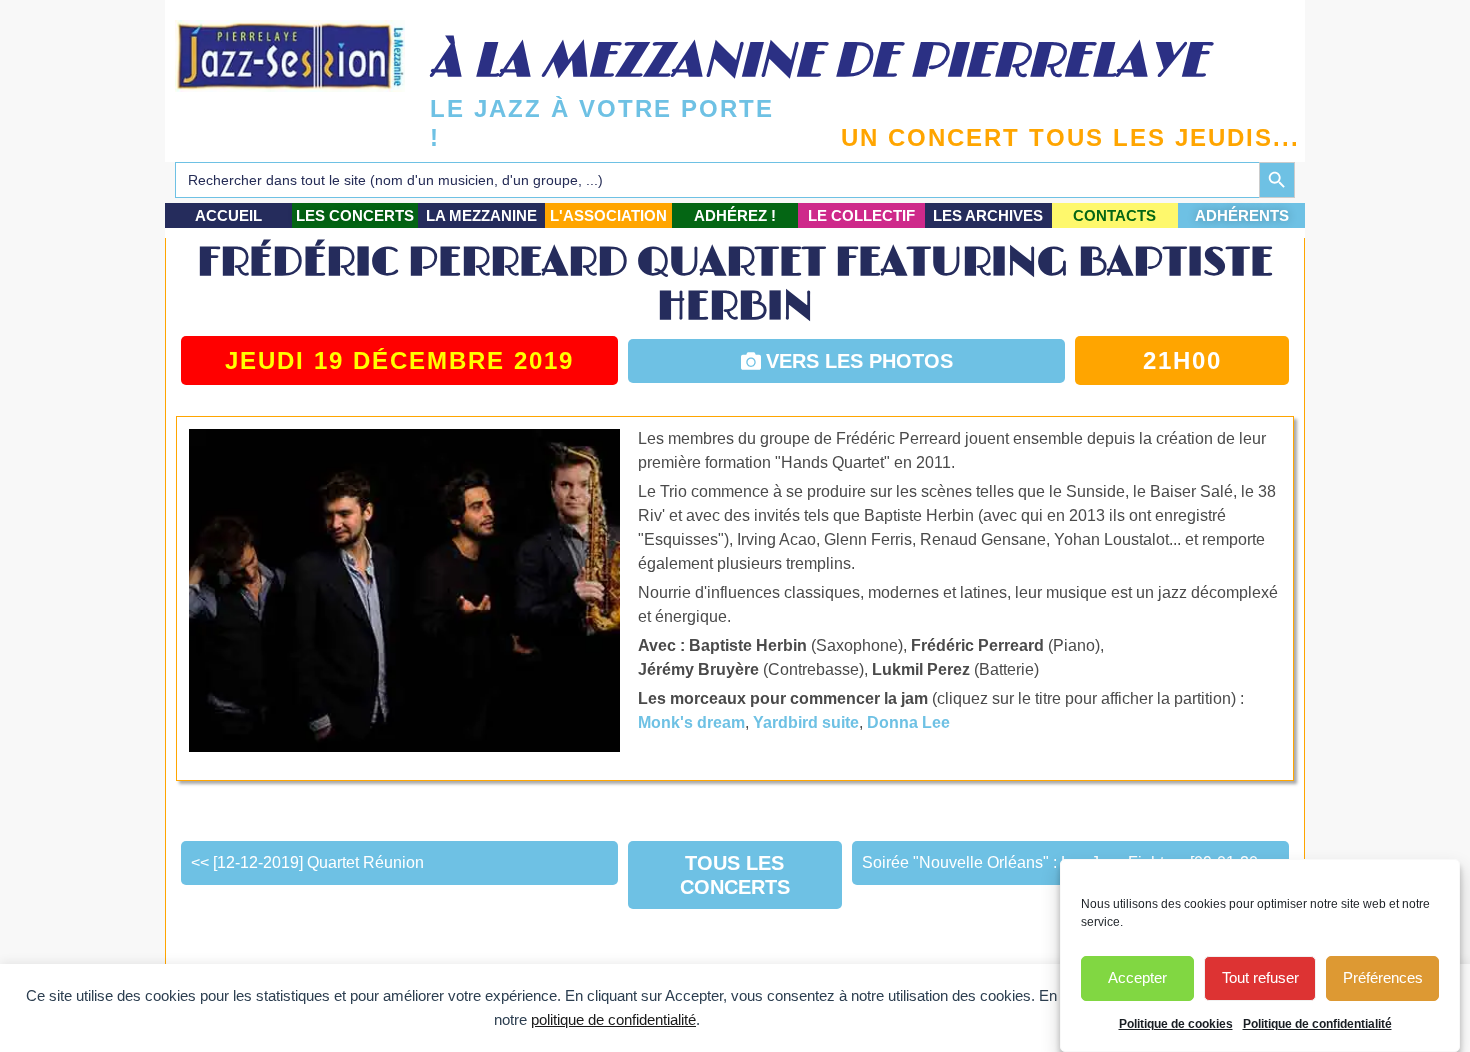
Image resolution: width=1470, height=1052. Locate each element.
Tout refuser (1260, 978)
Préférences (1383, 978)
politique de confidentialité (613, 1019)
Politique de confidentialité (1317, 1024)
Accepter (1137, 978)
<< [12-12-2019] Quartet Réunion (307, 862)
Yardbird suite (806, 722)
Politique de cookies (1176, 1024)
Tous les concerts (735, 875)
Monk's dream (691, 722)
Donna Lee (908, 722)
